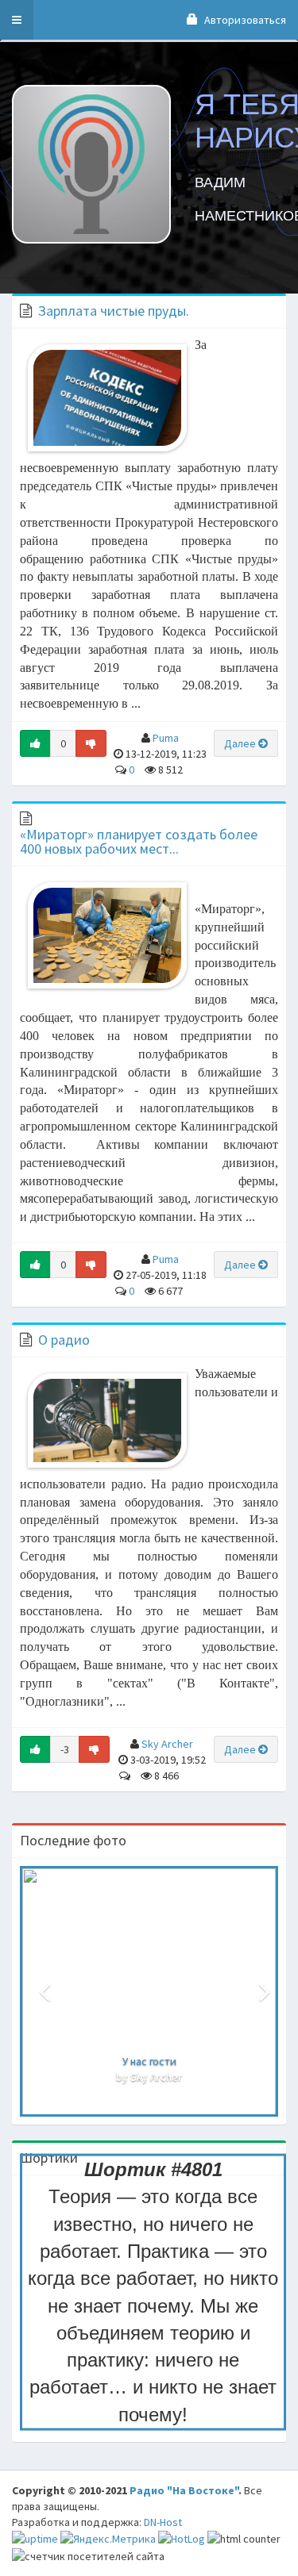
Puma (166, 738)
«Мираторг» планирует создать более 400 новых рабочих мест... (139, 841)
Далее (241, 743)
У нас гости (149, 2061)
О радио (64, 1340)
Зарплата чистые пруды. (114, 311)
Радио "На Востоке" (184, 2490)
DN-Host (163, 2522)
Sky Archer (167, 1744)
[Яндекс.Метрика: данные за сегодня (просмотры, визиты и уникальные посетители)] (108, 2539)
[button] (17, 20)
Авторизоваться (244, 20)
